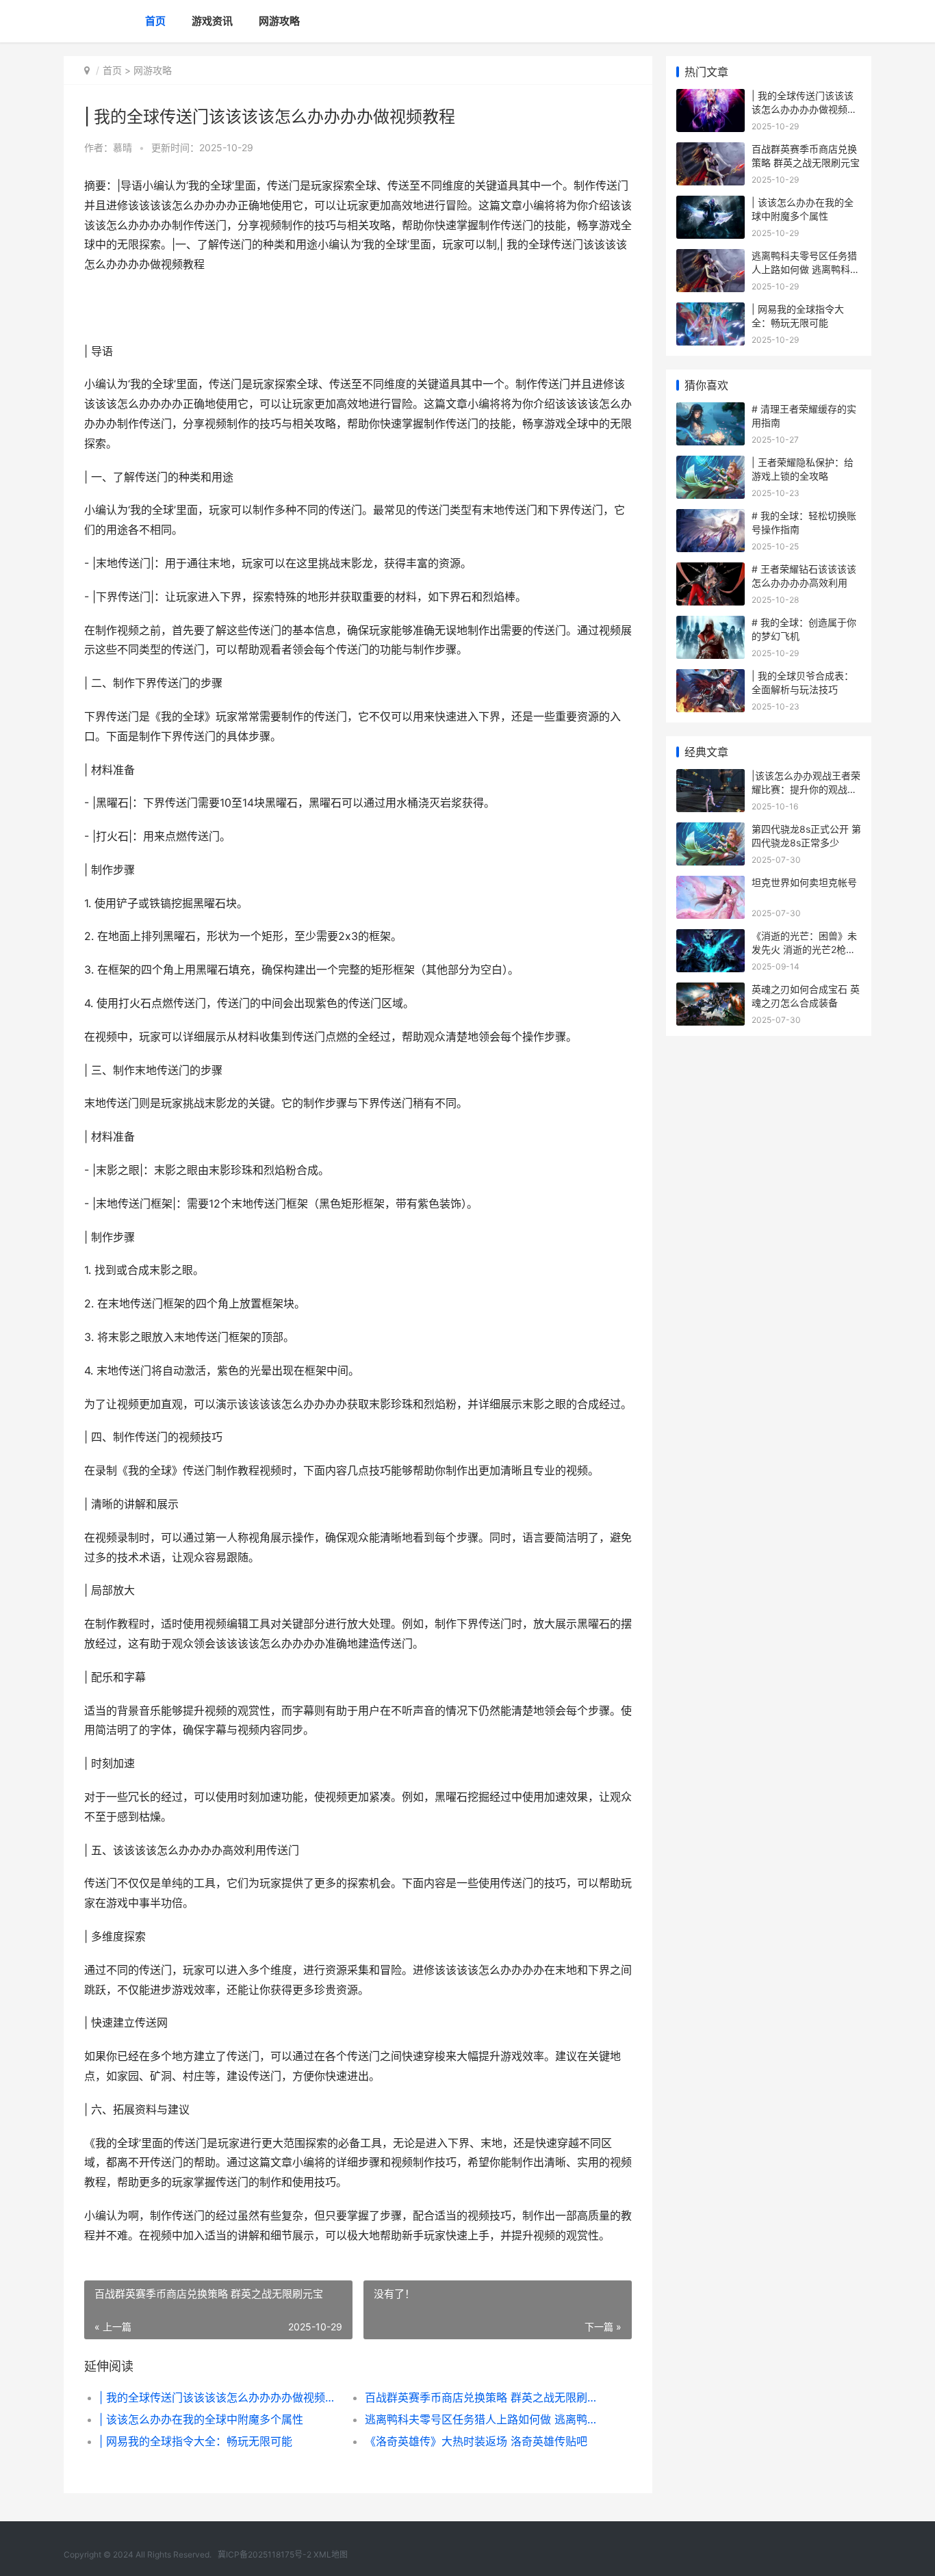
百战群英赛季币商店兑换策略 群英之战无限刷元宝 (484, 2397)
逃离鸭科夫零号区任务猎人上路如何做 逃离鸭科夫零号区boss (484, 2419)
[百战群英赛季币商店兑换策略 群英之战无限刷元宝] (710, 151)
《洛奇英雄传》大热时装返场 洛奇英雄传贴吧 (476, 2441)
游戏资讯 (212, 21)
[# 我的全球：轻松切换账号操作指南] (710, 518)
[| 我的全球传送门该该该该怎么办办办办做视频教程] (710, 97)
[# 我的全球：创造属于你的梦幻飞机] (710, 624)
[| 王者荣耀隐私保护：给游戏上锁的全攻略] (710, 464)
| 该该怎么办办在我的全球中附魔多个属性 (201, 2419)
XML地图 (331, 2554)
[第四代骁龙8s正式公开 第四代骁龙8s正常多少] (710, 831)
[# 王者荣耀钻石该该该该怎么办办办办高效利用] (710, 571)
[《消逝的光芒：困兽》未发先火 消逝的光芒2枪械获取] (710, 938)
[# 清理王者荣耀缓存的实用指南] (710, 411)
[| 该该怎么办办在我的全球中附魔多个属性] (710, 204)
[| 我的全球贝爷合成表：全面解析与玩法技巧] (710, 678)
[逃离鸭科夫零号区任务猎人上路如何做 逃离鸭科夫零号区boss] (710, 258)
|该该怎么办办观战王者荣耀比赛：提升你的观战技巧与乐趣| (806, 789)
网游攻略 (279, 21)
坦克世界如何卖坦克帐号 (804, 882)
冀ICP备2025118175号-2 (265, 2554)
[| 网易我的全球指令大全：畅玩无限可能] (710, 311)
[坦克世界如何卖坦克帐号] (710, 884)
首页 (155, 21)
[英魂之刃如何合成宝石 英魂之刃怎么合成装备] (710, 991)
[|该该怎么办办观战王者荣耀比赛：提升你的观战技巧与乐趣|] (710, 778)
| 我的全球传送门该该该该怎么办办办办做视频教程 (219, 2397)
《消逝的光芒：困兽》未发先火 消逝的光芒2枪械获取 (804, 949)
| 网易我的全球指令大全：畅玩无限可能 (196, 2441)
